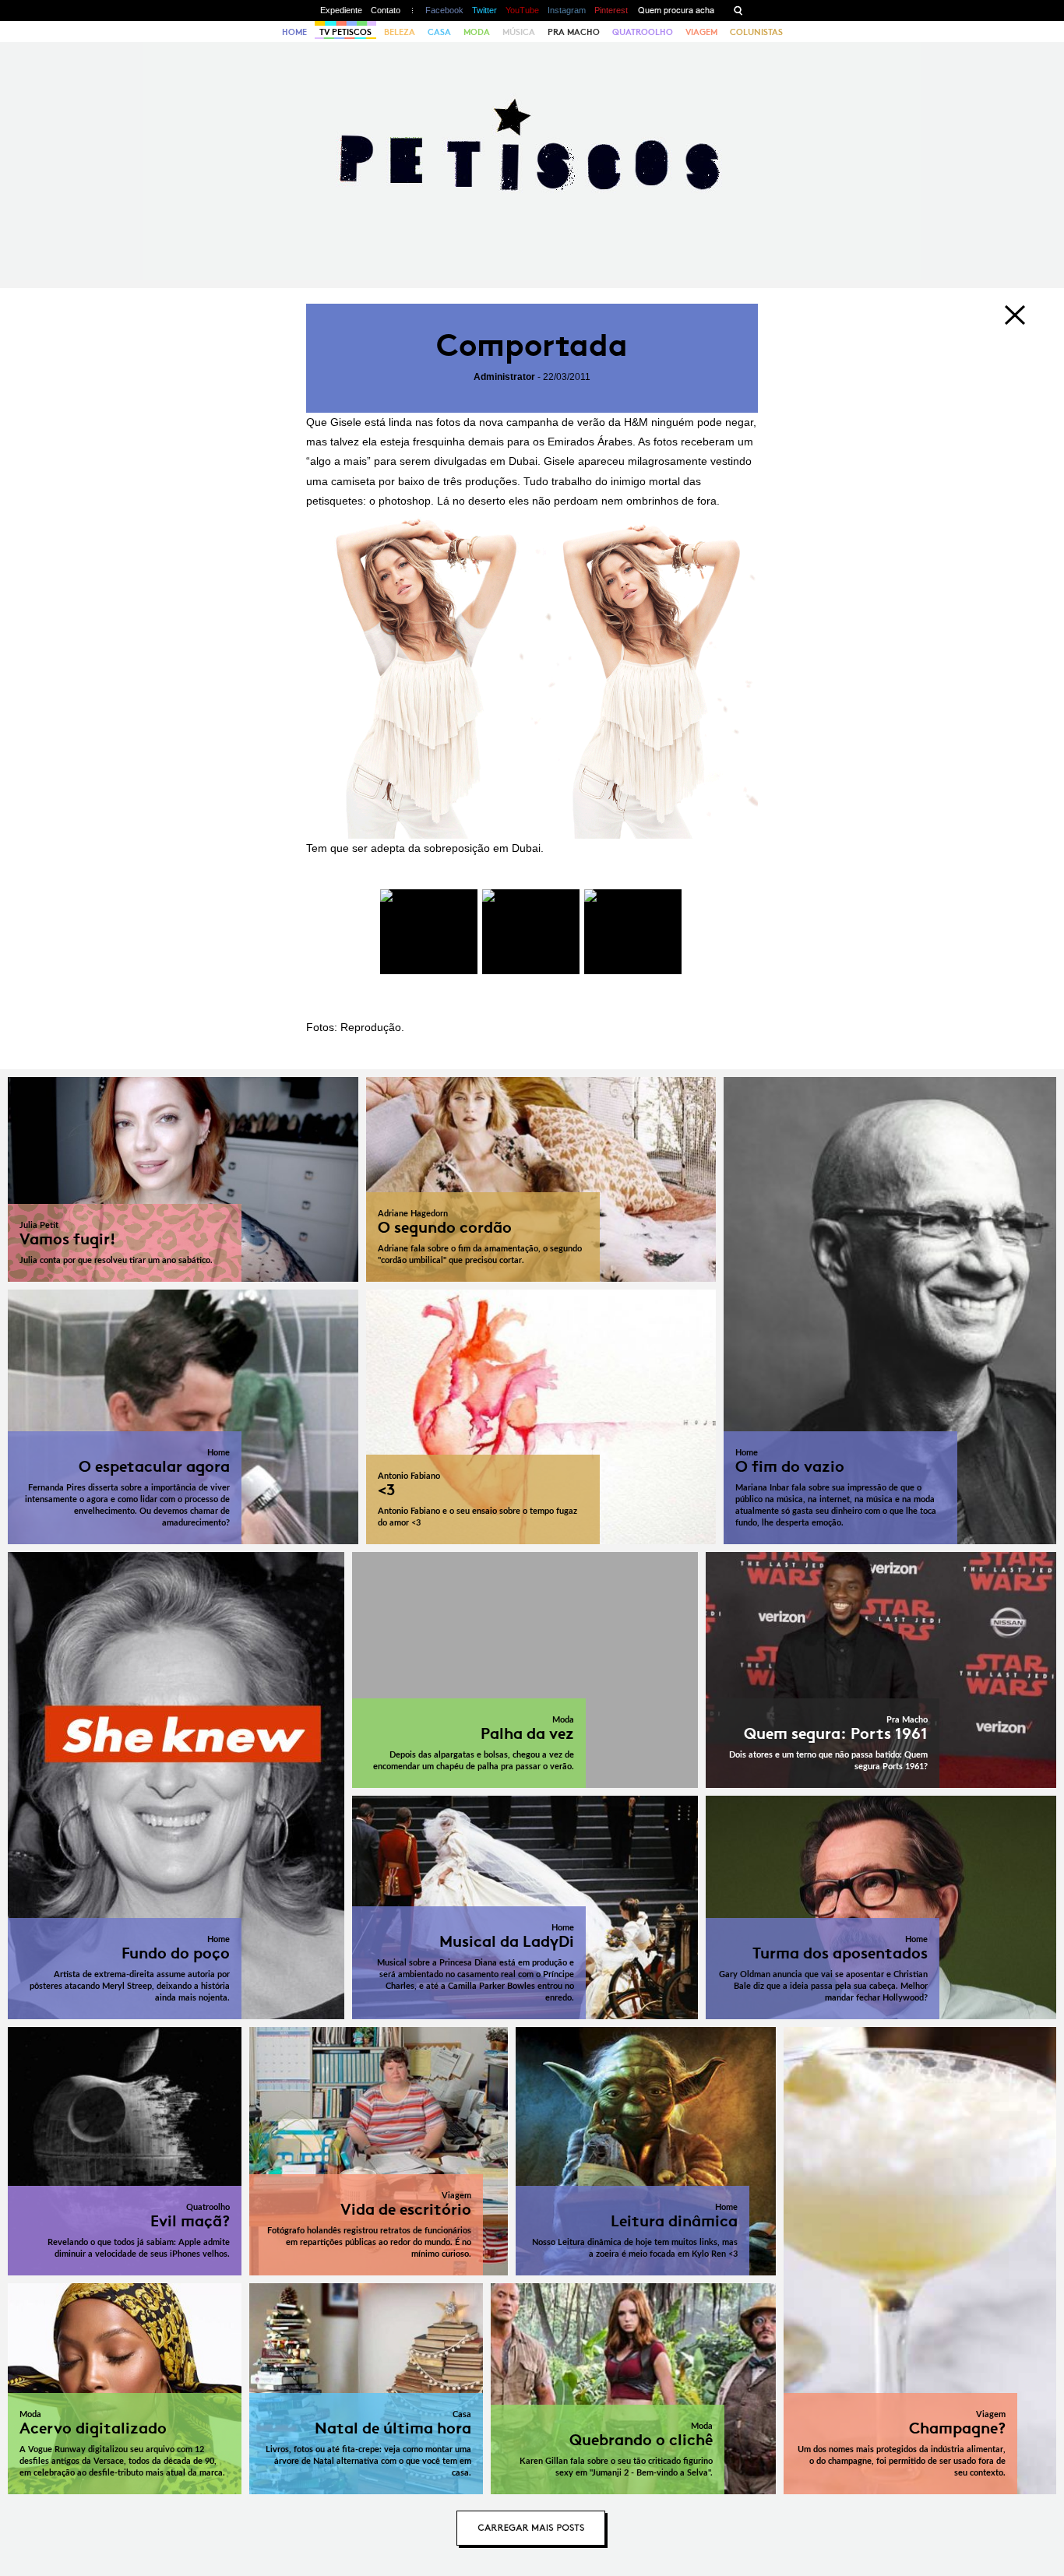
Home (294, 32)
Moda (477, 32)
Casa (439, 32)
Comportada (532, 345)
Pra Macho (574, 32)
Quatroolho (643, 32)
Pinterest (611, 10)
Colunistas (756, 32)
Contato (386, 10)
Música (519, 32)
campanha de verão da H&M (577, 422)
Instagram (567, 10)
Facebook (444, 10)
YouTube (522, 10)
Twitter (484, 10)
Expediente (341, 10)
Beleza (400, 32)
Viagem (701, 32)
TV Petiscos (345, 32)
